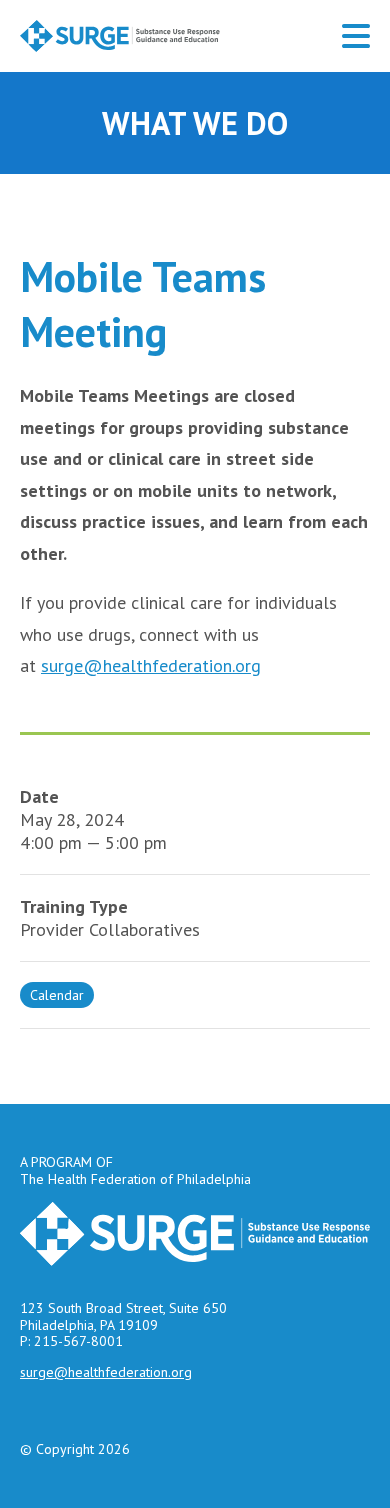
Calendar (57, 995)
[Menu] (356, 36)
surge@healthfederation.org (151, 665)
